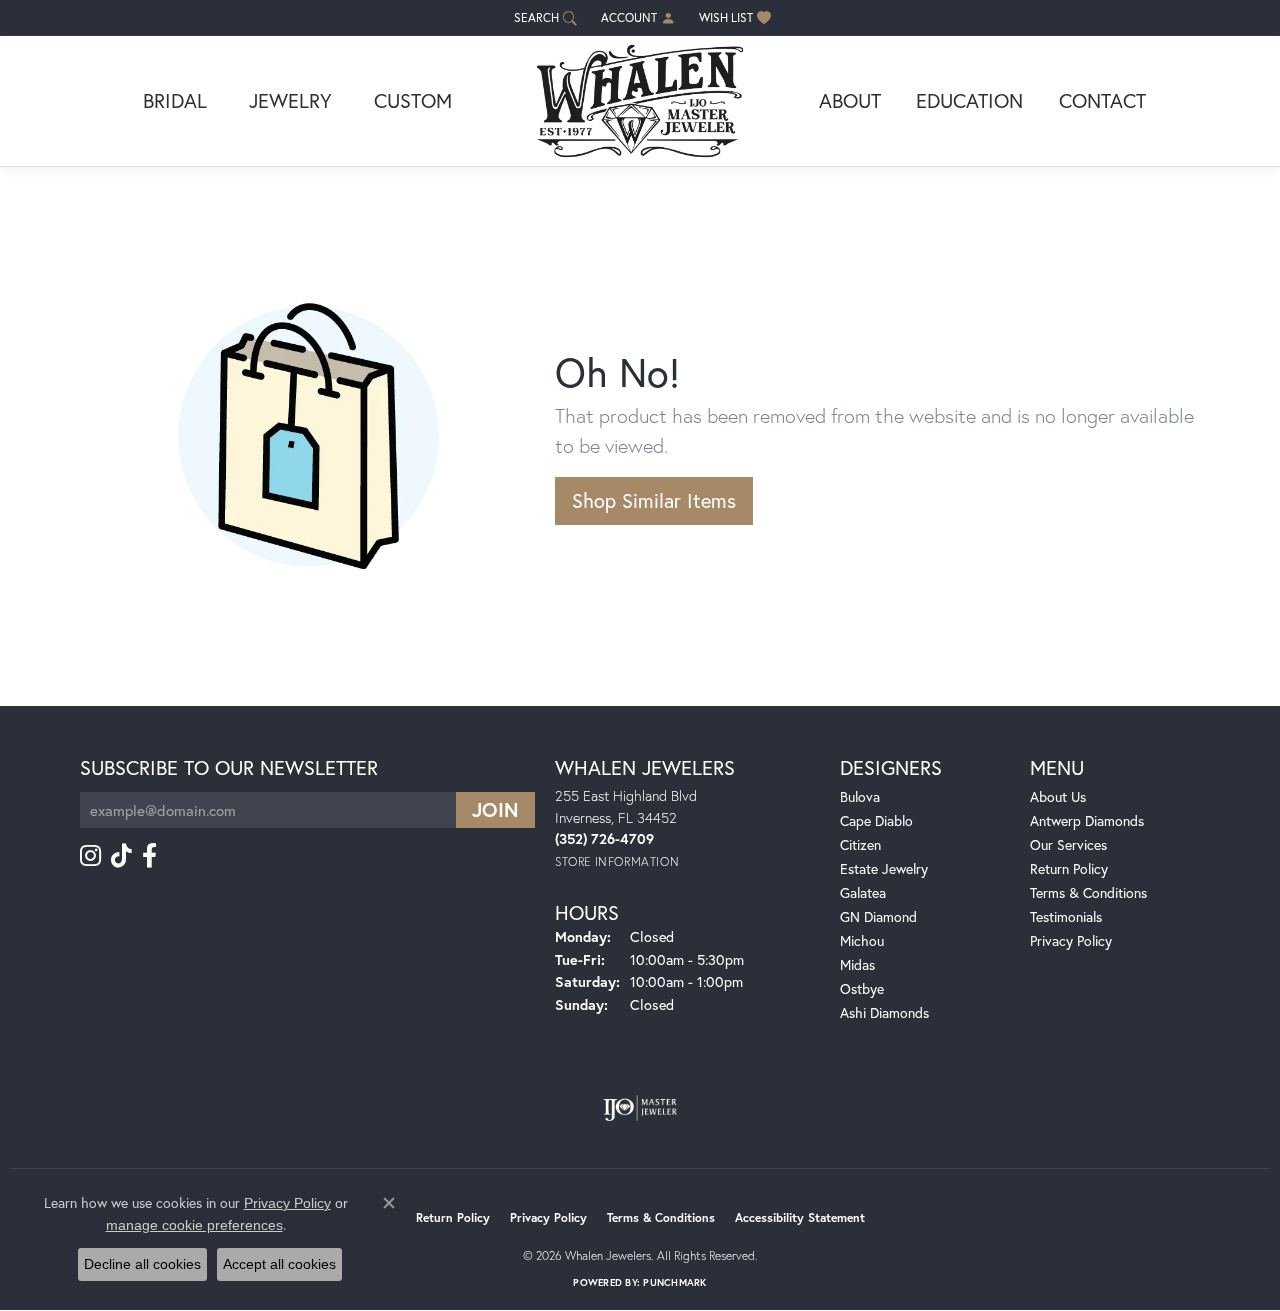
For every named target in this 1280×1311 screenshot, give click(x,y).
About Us (1058, 796)
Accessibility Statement (800, 1217)
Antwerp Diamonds (1087, 820)
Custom (413, 100)
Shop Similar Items (654, 500)
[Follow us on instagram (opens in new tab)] (90, 856)
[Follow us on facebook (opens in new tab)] (149, 856)
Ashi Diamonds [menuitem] (884, 1012)
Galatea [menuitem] (863, 892)
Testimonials (1066, 916)
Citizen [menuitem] (860, 844)
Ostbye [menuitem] (862, 988)
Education (969, 100)
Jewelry (290, 100)
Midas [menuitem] (857, 964)
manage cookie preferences (194, 1225)
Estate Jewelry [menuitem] (884, 868)
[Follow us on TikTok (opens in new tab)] (121, 856)
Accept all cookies (279, 1264)
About (850, 100)
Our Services (1068, 844)
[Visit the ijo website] (640, 1108)
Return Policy (1069, 868)
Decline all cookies (142, 1264)
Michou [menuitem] (862, 940)
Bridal (175, 100)
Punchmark (674, 1282)
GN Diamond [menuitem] (878, 916)
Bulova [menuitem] (860, 796)
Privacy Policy (1071, 940)
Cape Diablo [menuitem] (876, 820)
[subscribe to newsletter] (495, 810)
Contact (1102, 100)
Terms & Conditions (1088, 892)
